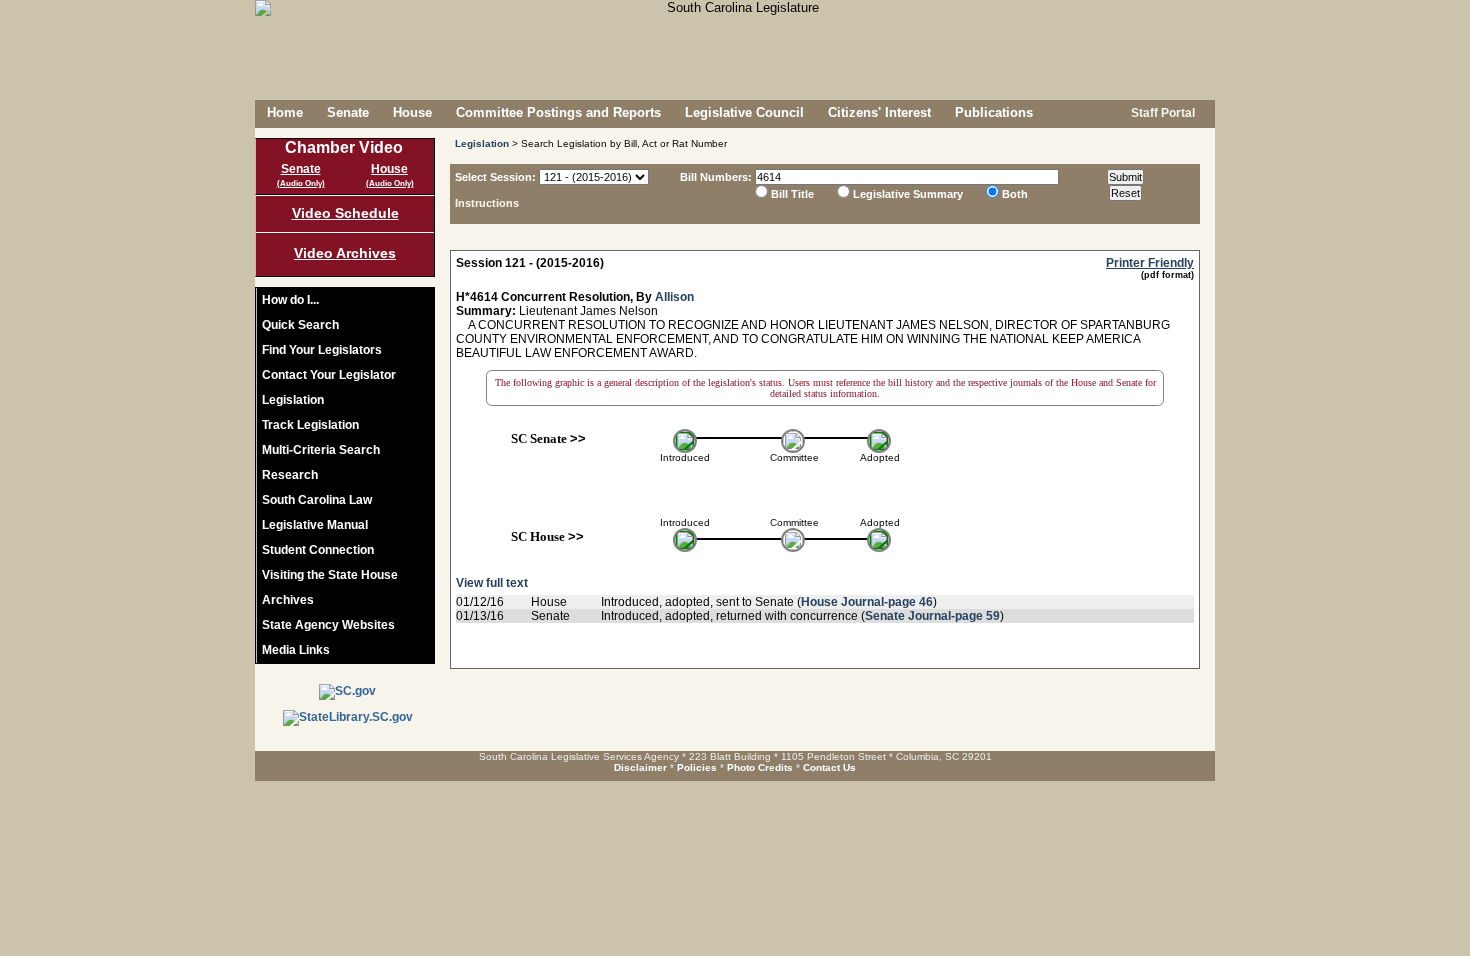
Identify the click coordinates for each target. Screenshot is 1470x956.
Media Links (296, 650)
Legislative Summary (908, 194)
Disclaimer (640, 767)
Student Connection (318, 550)
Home (285, 112)
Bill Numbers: (716, 177)
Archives (288, 600)
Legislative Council (744, 112)
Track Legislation (310, 425)
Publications (994, 112)
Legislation (293, 400)
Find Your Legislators (322, 350)
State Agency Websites (328, 625)
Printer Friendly (1150, 263)
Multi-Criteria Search (321, 450)
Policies (697, 767)
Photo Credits (760, 767)
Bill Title (792, 194)
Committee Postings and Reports (558, 112)
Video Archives (345, 253)
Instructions (487, 203)
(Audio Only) (301, 183)
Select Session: (495, 177)
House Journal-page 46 (867, 602)
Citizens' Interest (879, 112)
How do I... (290, 300)
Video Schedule (345, 213)
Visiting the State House (330, 575)
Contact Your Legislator (329, 375)
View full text (492, 583)
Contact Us (829, 767)
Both (1015, 194)
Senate (348, 112)
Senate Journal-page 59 (932, 616)
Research (290, 475)
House (412, 112)
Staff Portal (1161, 113)
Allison (674, 297)
